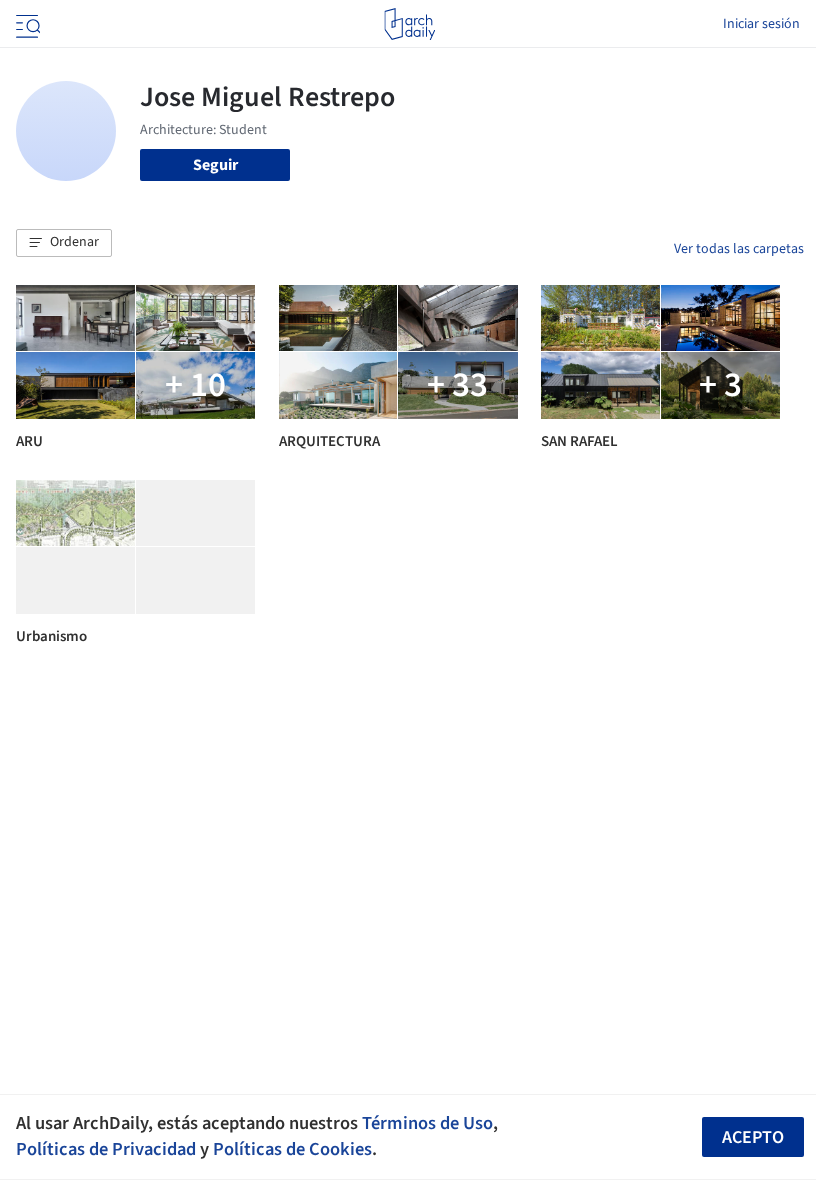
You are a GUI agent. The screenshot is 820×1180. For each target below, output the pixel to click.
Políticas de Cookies (292, 1149)
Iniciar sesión (761, 24)
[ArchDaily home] (409, 24)
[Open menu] (26, 24)
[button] (64, 243)
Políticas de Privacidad (106, 1149)
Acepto (753, 1137)
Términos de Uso (427, 1123)
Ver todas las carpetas (739, 249)
